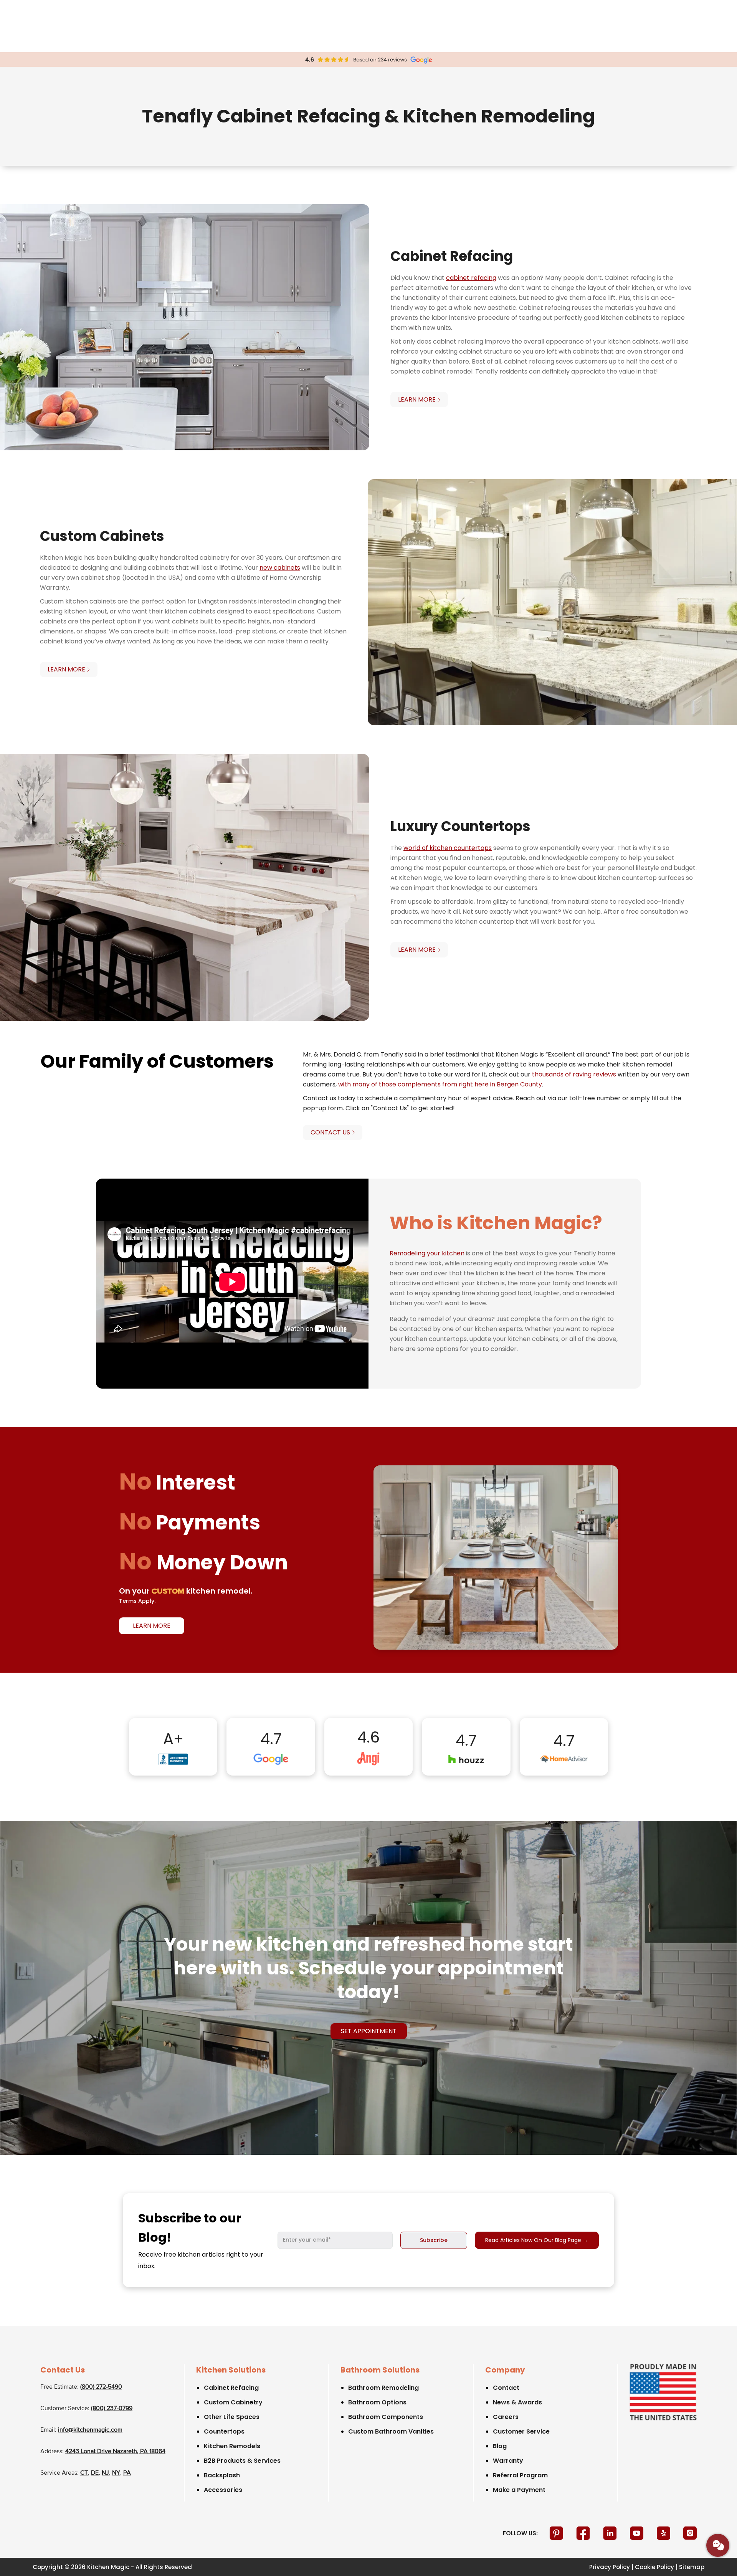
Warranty (508, 2461)
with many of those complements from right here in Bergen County (440, 1084)
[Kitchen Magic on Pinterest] (557, 2533)
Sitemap (692, 2567)
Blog (500, 2446)
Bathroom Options (377, 2402)
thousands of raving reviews (574, 1074)
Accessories (223, 2490)
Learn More (152, 1626)
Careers (506, 2417)
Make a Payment (519, 2490)
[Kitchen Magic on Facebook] (584, 2533)
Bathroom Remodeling (383, 2388)
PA (127, 2473)
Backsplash (222, 2475)
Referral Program (520, 2475)
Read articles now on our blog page (537, 2240)
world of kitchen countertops (448, 848)
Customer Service (521, 2431)
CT (84, 2473)
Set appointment (369, 2031)
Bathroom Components (386, 2417)
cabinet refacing (471, 278)
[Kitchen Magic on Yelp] (664, 2533)
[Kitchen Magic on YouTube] (638, 2533)
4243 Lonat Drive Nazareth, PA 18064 (115, 2452)
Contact (506, 2388)
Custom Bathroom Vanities (391, 2431)
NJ (105, 2473)
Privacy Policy (610, 2567)
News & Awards (517, 2402)
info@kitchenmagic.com (90, 2430)
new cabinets (280, 568)
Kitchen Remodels (232, 2446)
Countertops (224, 2431)
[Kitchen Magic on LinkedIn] (611, 2533)
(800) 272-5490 (101, 2387)
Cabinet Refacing (231, 2388)
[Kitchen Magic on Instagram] (690, 2533)
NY (116, 2473)
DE (95, 2473)
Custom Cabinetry (233, 2402)
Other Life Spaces (232, 2417)
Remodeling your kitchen (427, 1253)
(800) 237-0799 (112, 2409)
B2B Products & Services (242, 2461)
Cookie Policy (654, 2567)
